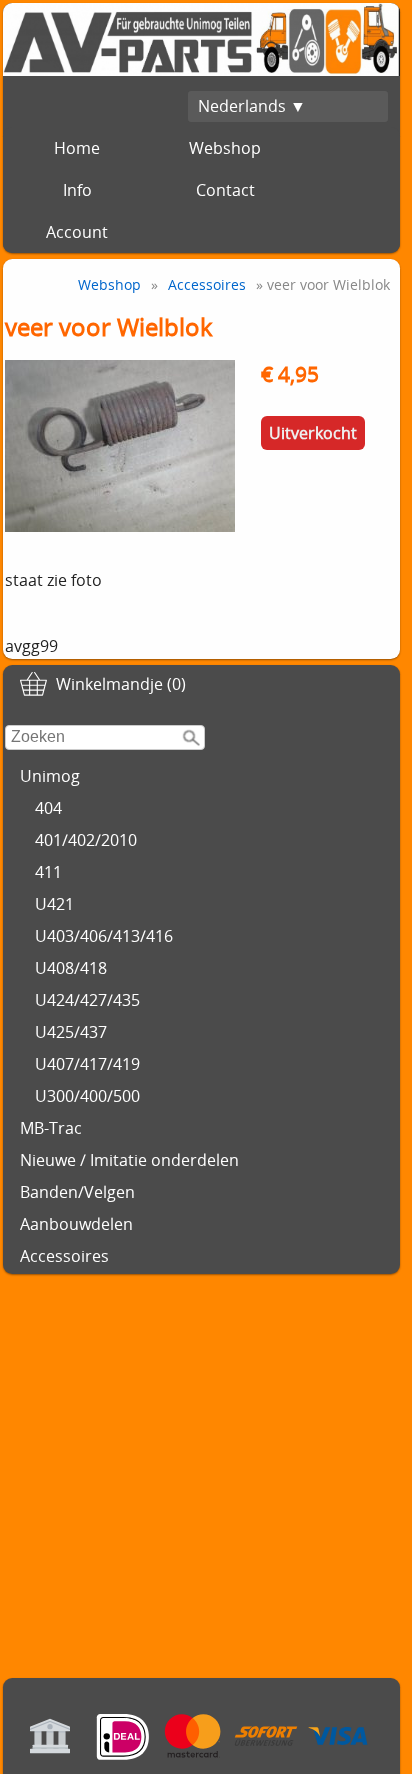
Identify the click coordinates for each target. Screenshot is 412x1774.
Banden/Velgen (77, 1192)
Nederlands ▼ (252, 106)
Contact (225, 190)
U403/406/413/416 (104, 936)
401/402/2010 (86, 840)
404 (48, 808)
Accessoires (64, 1256)
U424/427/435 (87, 1000)
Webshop (225, 148)
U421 (54, 904)
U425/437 (71, 1032)
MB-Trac (51, 1128)
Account (77, 232)
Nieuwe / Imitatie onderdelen (129, 1160)
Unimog (50, 776)
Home (77, 148)
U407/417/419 (87, 1064)
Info (77, 190)
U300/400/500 (87, 1096)
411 (48, 872)
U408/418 (71, 968)
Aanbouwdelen (76, 1224)
